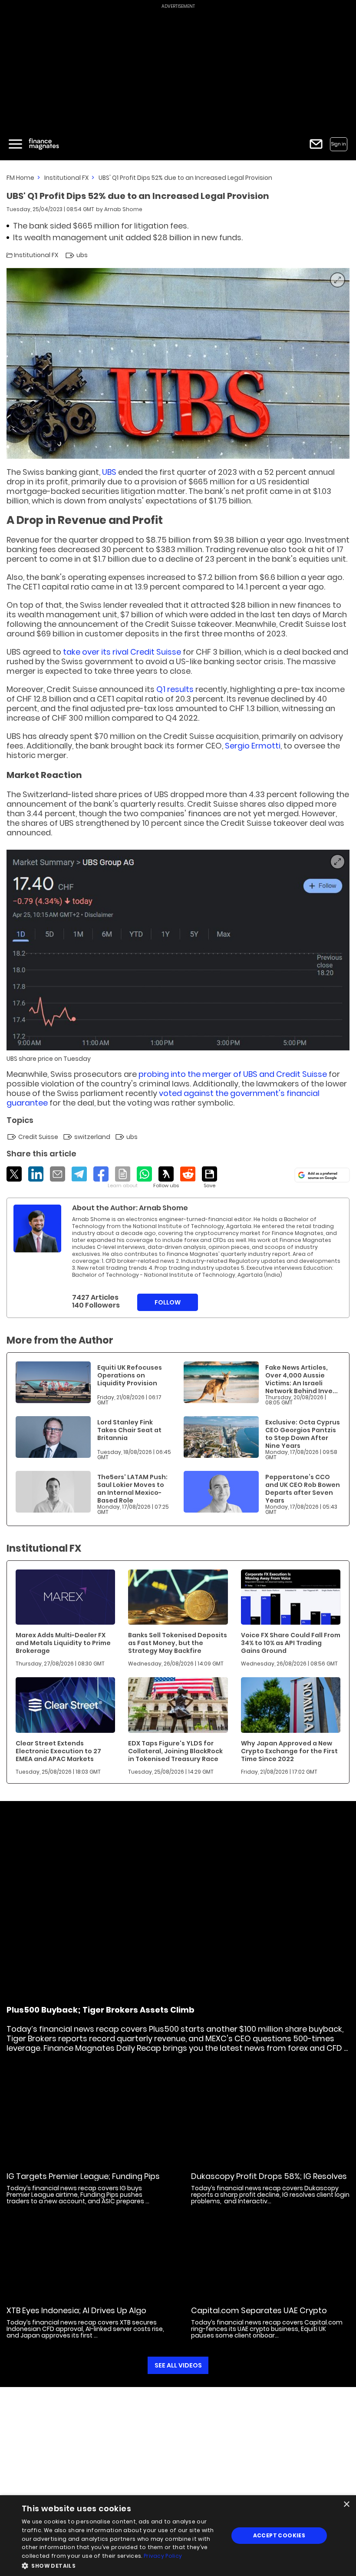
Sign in (339, 144)
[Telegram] (79, 1174)
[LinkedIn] (36, 1174)
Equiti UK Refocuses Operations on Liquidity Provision (130, 1375)
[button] (122, 2565)
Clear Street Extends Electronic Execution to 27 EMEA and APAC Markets (58, 1751)
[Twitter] (14, 1174)
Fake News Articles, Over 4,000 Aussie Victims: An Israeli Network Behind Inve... (302, 1379)
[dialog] (178, 2536)
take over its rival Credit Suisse (122, 652)
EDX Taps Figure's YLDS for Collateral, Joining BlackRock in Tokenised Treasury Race (175, 1751)
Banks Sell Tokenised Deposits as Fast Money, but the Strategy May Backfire (178, 1643)
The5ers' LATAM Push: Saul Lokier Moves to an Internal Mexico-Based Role (132, 1489)
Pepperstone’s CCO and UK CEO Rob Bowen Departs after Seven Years (303, 1489)
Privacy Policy (163, 2556)
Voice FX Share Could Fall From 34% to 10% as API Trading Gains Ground (291, 1643)
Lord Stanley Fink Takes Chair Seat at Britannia (129, 1430)
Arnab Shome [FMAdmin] (123, 209)
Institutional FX (66, 178)
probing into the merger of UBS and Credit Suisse (233, 1074)
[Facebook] (101, 1174)
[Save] (209, 1178)
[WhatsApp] (144, 1174)
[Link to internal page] (37, 1228)
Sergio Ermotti (253, 746)
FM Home (20, 178)
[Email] (58, 1174)
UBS (110, 472)
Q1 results (175, 689)
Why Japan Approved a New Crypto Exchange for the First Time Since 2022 (289, 1751)
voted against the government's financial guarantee (163, 1098)
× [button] (346, 2505)
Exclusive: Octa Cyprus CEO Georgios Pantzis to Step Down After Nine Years (303, 1434)
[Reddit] (188, 1174)
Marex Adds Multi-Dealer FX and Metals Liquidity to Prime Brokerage (63, 1643)
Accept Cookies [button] (279, 2535)
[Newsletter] (316, 144)
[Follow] (166, 1178)
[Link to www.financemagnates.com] (53, 1382)
